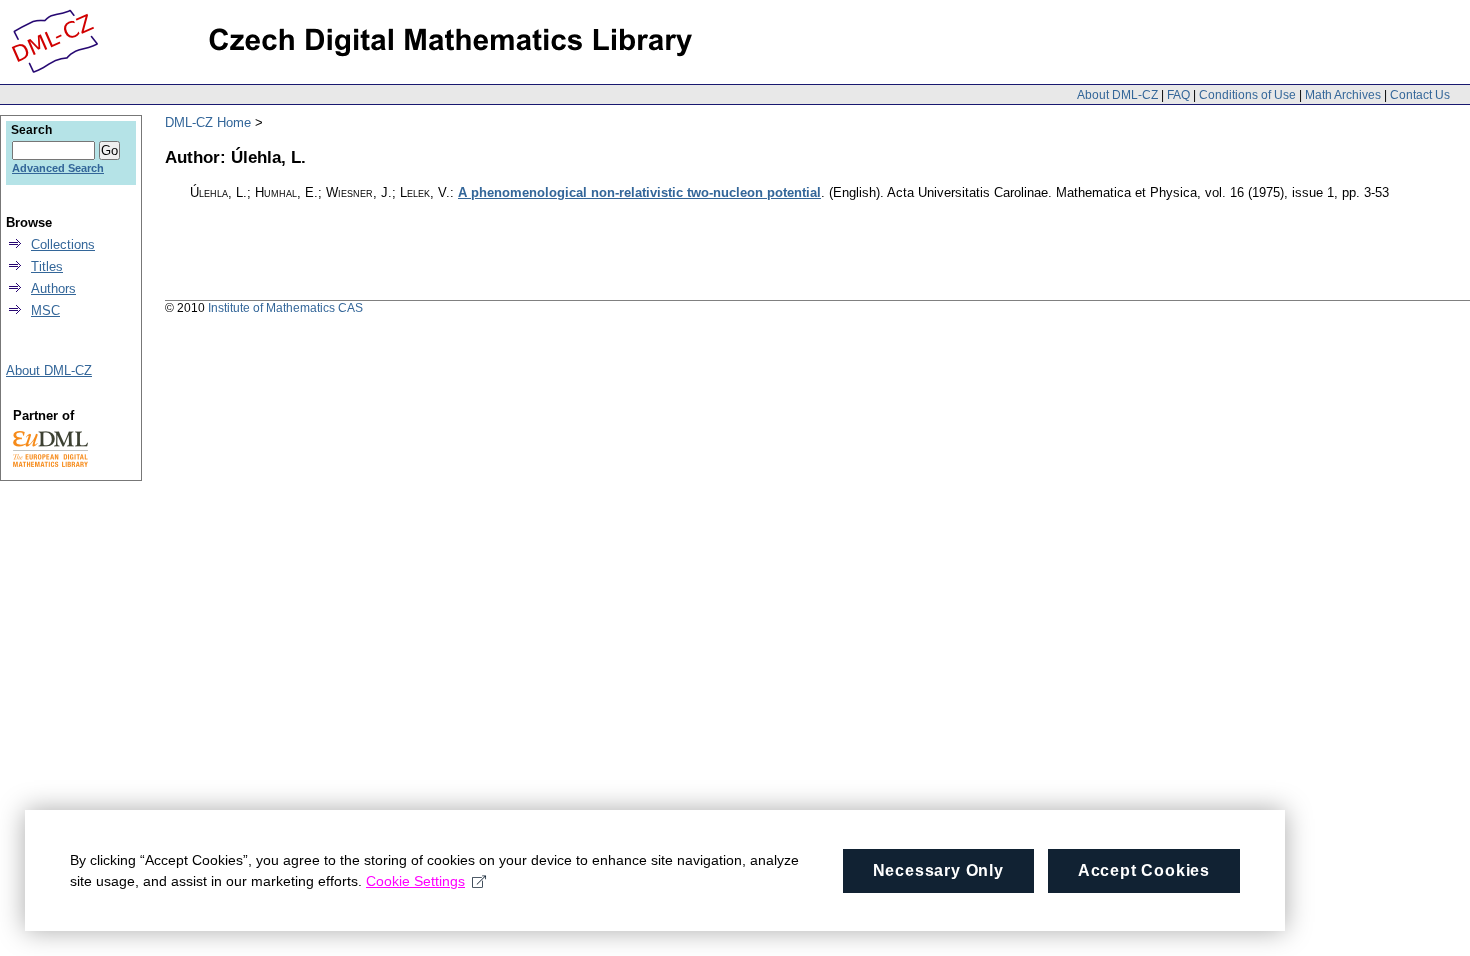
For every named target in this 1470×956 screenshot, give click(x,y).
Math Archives (1343, 95)
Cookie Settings (415, 881)
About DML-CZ (1117, 95)
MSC (45, 310)
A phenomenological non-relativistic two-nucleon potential (639, 192)
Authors (53, 288)
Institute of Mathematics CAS (285, 308)
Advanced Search (58, 168)
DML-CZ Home (208, 122)
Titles (47, 266)
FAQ (1178, 95)
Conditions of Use (1247, 95)
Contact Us (1420, 95)
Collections (63, 244)
